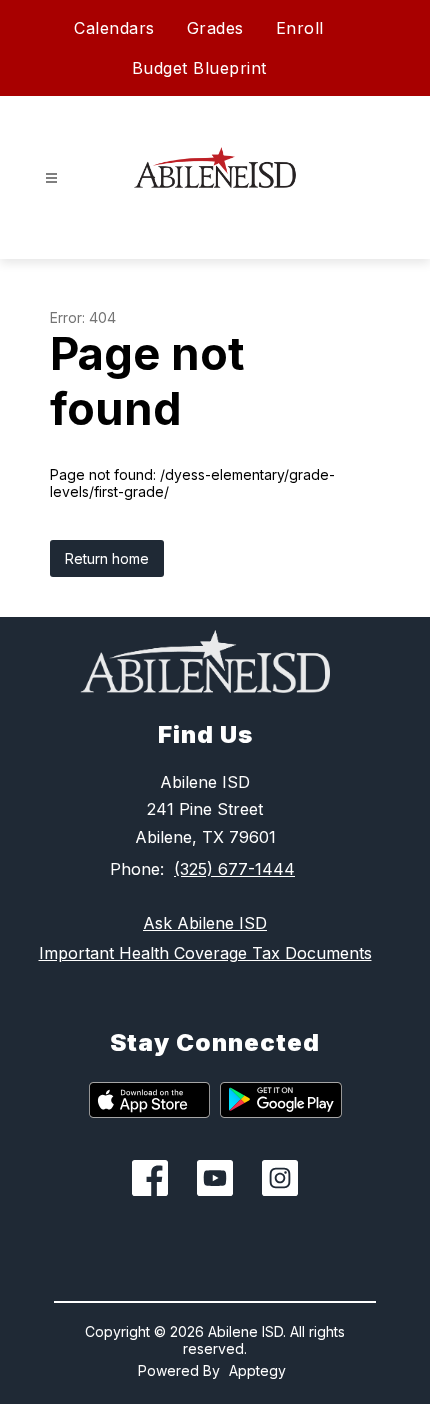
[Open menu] (51, 178)
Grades (215, 28)
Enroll (300, 28)
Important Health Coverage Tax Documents (205, 953)
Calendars (114, 28)
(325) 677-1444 (234, 869)
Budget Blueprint (199, 68)
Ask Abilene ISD (205, 923)
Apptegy (257, 1370)
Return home (107, 558)
